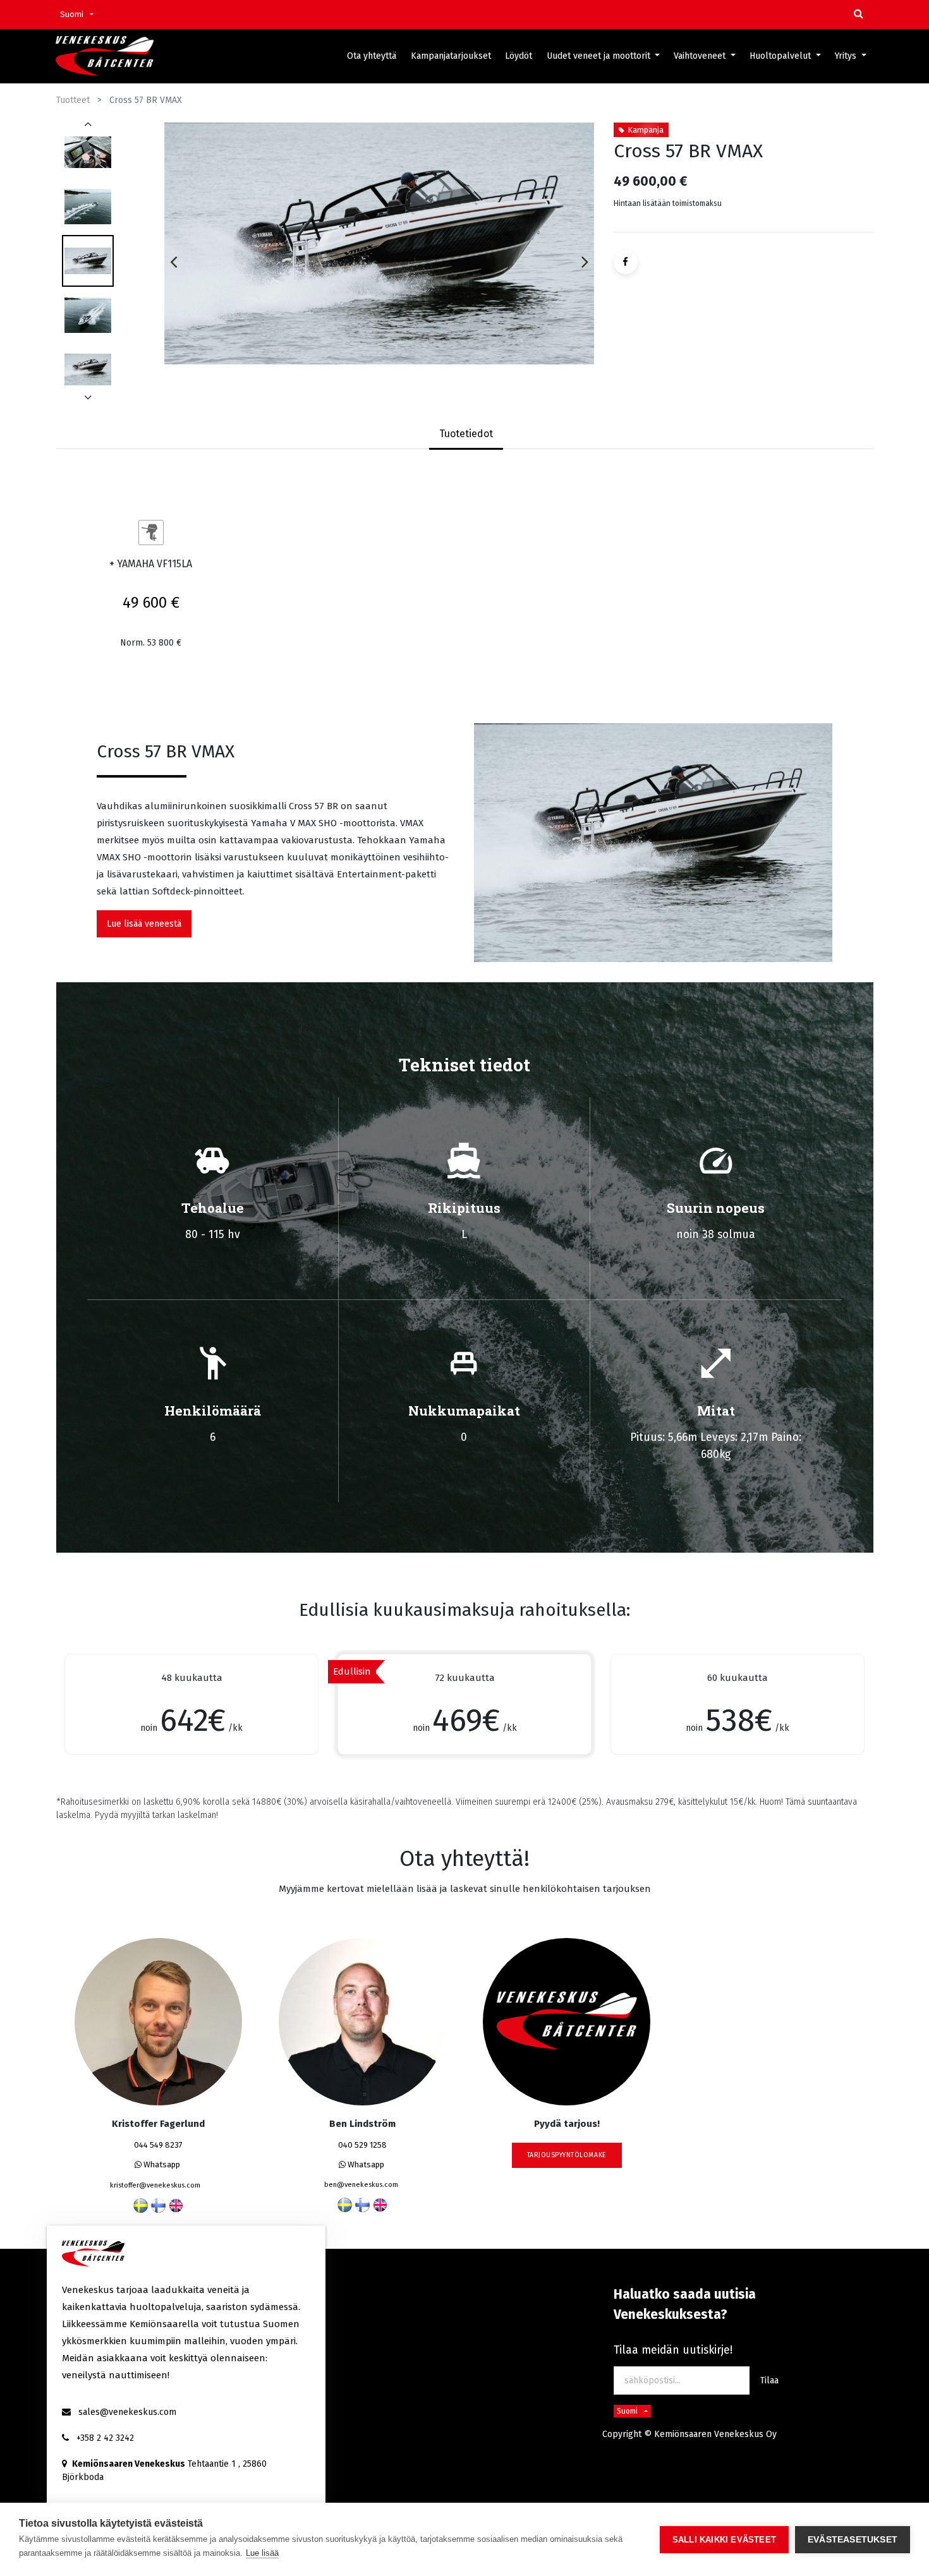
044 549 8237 (158, 2145)
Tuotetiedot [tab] (466, 434)
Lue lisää (262, 2553)
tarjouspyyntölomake (567, 2155)
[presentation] (173, 262)
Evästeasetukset (853, 2540)
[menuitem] (372, 56)
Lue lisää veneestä (144, 924)
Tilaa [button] (769, 2380)
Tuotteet (73, 100)
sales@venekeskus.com (127, 2412)
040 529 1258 (362, 2145)
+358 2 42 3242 (105, 2438)
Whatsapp (161, 2164)
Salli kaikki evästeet (724, 2540)
